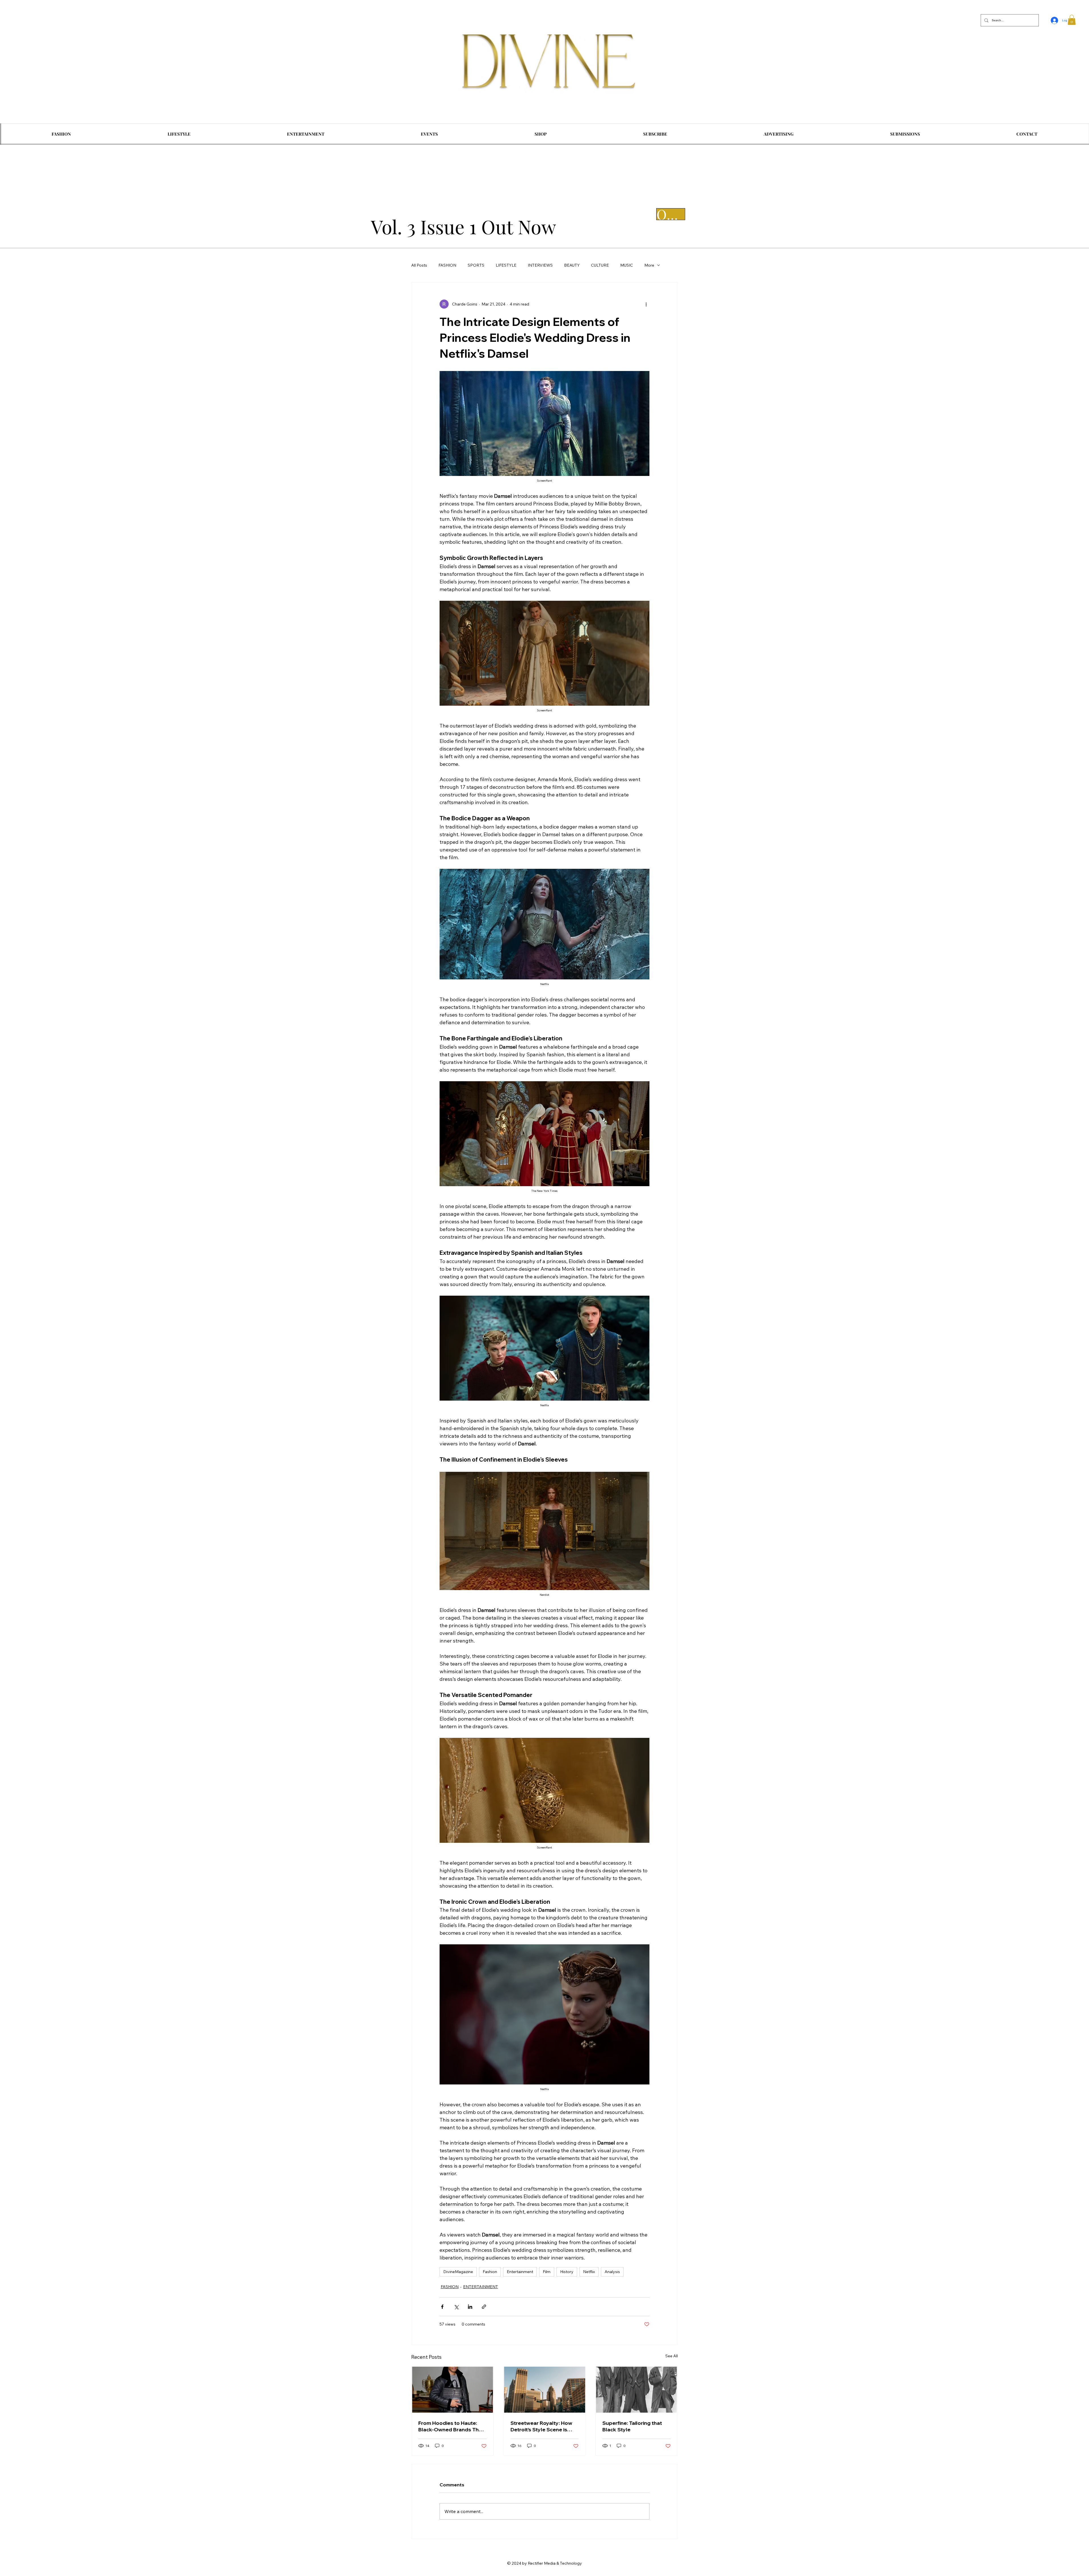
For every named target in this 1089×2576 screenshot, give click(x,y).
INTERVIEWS (540, 265)
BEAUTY (572, 265)
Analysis (612, 2272)
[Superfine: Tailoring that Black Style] (637, 2390)
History (567, 2272)
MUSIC (627, 265)
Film (547, 2272)
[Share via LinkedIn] (470, 2307)
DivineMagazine (458, 2272)
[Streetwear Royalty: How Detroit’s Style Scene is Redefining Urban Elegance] (545, 2390)
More (649, 265)
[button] (1072, 20)
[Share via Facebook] (442, 2307)
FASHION (447, 265)
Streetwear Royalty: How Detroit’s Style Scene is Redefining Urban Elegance (544, 2426)
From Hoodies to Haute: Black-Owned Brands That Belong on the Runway (451, 2426)
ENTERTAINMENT (481, 2287)
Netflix (589, 2272)
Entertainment (520, 2272)
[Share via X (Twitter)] (456, 2307)
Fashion (490, 2272)
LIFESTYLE (506, 265)
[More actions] (646, 304)
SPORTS (476, 265)
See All (672, 2356)
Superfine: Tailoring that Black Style (632, 2426)
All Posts (419, 265)
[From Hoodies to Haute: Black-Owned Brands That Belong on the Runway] (452, 2390)
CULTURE (600, 265)
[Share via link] (484, 2307)
